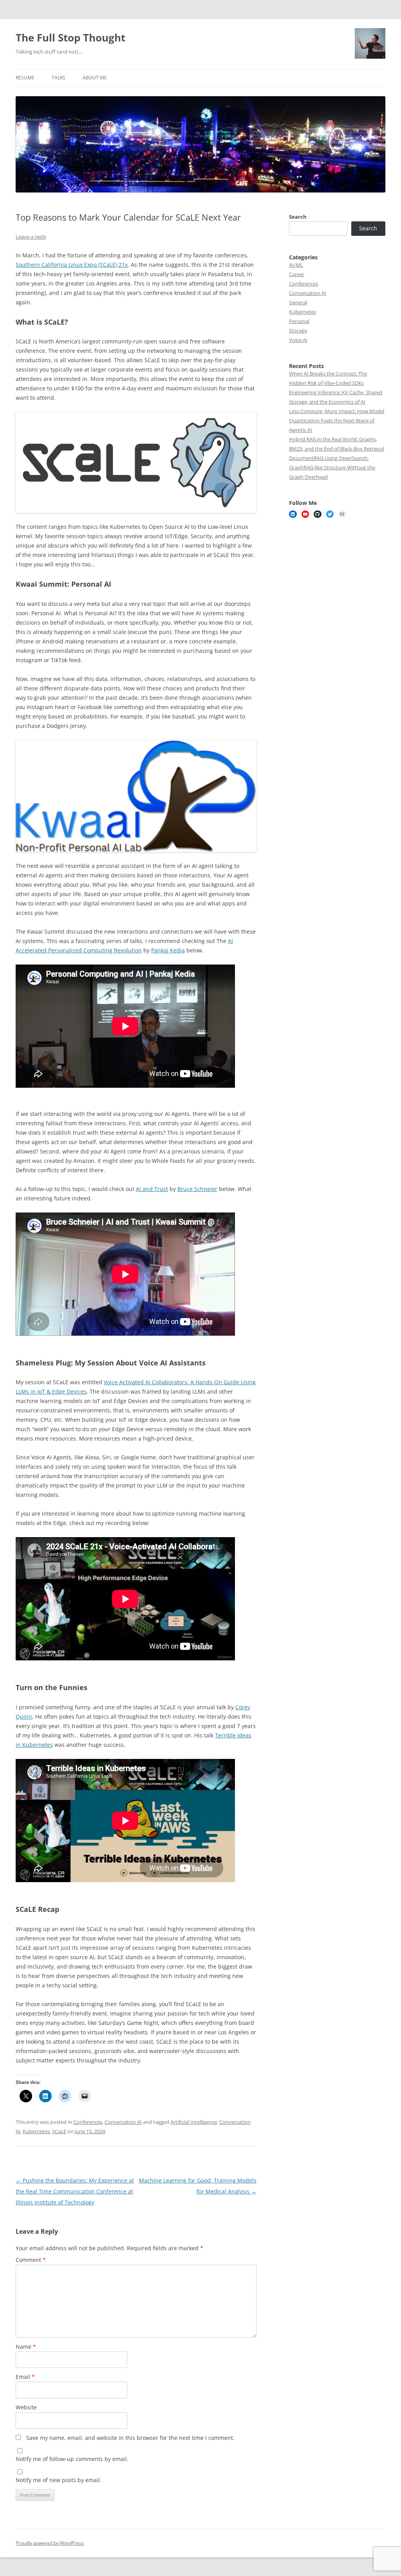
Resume (25, 78)
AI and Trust (152, 1189)
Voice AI (298, 340)
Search (298, 217)
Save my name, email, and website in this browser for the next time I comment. (130, 2438)
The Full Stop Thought (70, 38)
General (298, 302)
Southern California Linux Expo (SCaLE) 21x (72, 265)
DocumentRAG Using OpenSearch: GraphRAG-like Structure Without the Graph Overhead (332, 467)
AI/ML (296, 265)
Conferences (88, 2122)
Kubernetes (36, 2131)
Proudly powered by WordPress (50, 2543)
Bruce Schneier (197, 1189)
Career (297, 274)
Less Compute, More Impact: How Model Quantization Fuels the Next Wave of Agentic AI (337, 420)
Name (26, 2347)
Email (25, 2377)
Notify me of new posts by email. (59, 2480)
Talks (59, 78)
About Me (95, 78)
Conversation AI (123, 2122)
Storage (298, 331)
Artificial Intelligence (194, 2122)
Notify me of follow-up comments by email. (72, 2459)
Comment (31, 2260)
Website (26, 2407)
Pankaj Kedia (168, 950)
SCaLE (59, 2131)
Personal (299, 321)
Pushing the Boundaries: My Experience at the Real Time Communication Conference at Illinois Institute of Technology (75, 2191)
